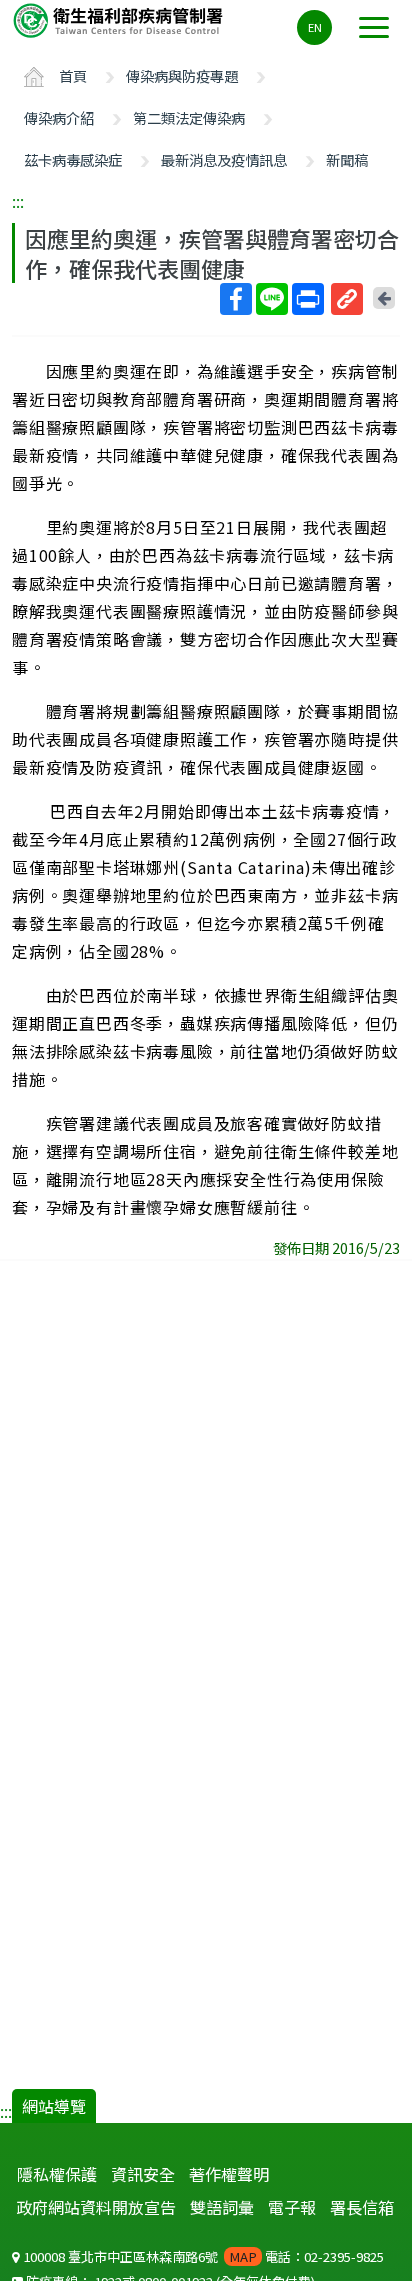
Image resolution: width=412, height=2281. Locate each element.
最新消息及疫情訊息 (224, 159)
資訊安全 (143, 2174)
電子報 (292, 2207)
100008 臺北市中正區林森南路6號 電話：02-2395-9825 (202, 2256)
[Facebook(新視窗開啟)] (236, 299)
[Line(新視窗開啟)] (272, 299)
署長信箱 (362, 2207)
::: (18, 201)
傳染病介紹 (59, 117)
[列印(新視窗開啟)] (308, 299)
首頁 (73, 75)
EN (315, 27)
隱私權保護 (57, 2174)
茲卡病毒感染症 (73, 159)
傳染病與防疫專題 (182, 75)
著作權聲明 (229, 2174)
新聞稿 (347, 159)
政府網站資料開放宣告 (96, 2207)
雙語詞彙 (222, 2207)
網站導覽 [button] (54, 2106)
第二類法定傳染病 (189, 117)
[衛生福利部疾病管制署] (120, 19)
